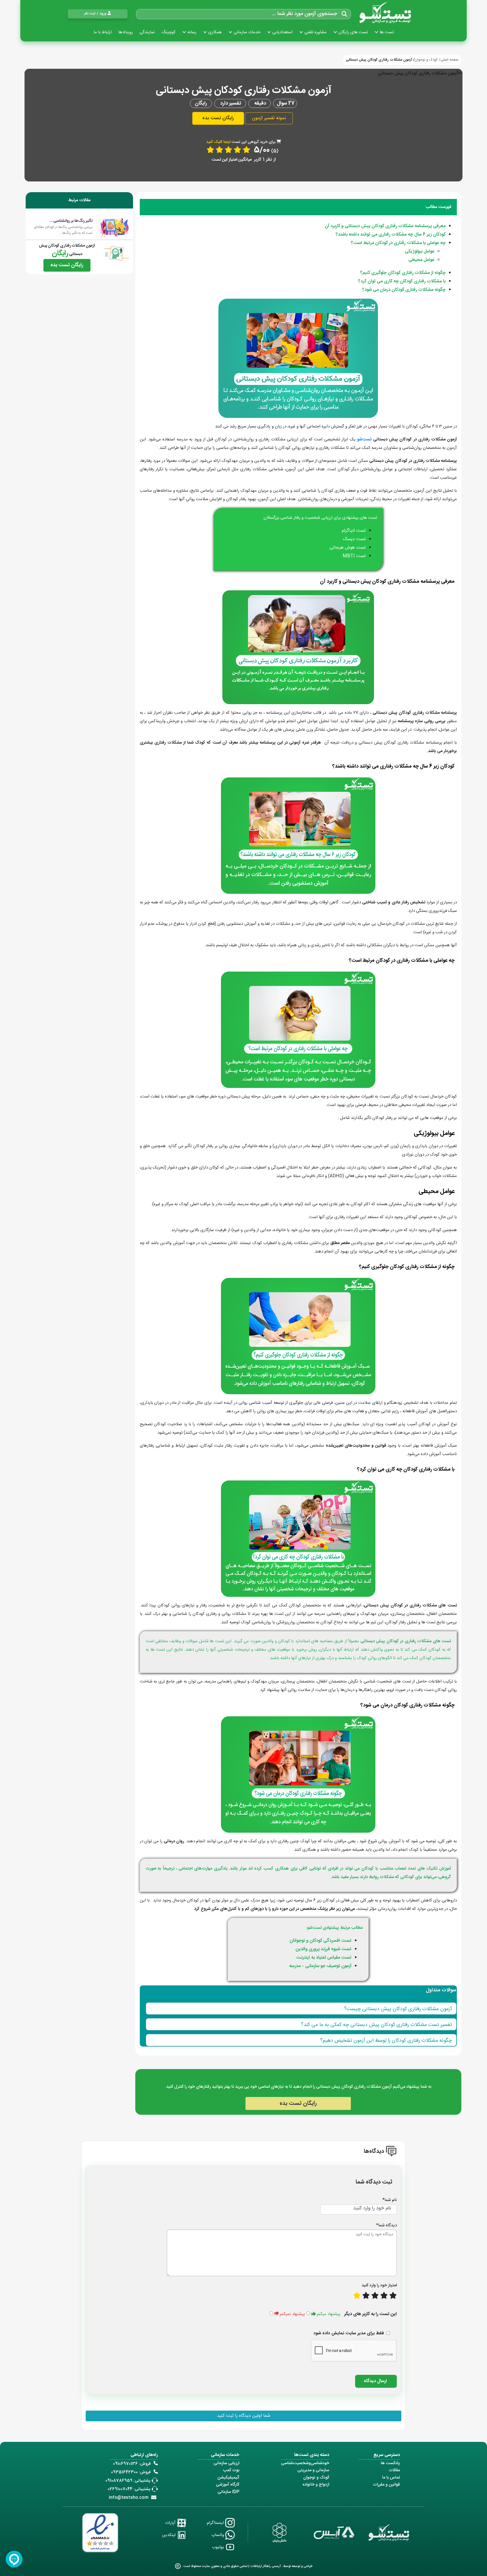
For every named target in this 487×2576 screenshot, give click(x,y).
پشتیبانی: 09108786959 (128, 2481)
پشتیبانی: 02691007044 (129, 2489)
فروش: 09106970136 (132, 2464)
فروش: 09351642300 (131, 2472)
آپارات (171, 2523)
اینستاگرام (216, 2523)
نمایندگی (147, 32)
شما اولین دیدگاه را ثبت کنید (244, 2416)
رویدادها (126, 32)
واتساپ (218, 2535)
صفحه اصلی (450, 60)
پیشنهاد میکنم (329, 2314)
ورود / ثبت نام (95, 14)
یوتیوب (219, 2547)
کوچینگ (169, 32)
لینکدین (169, 2535)
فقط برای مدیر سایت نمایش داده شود (349, 2333)
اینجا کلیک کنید (218, 142)
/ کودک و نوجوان (428, 60)
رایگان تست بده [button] (218, 118)
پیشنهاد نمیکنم (292, 2314)
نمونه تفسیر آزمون (269, 118)
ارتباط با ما (103, 32)
